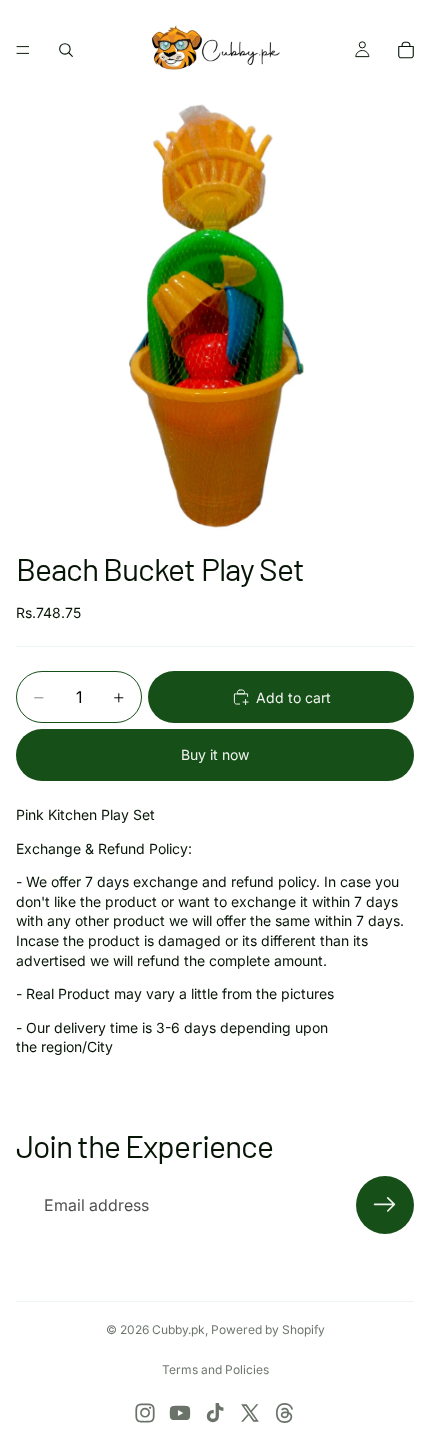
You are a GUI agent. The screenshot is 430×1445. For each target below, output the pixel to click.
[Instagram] (145, 1413)
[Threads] (285, 1413)
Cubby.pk (178, 1329)
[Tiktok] (215, 1413)
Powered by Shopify (268, 1329)
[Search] (66, 50)
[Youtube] (180, 1413)
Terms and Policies (215, 1369)
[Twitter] (250, 1413)
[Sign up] (385, 1205)
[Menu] (23, 50)
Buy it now (215, 754)
